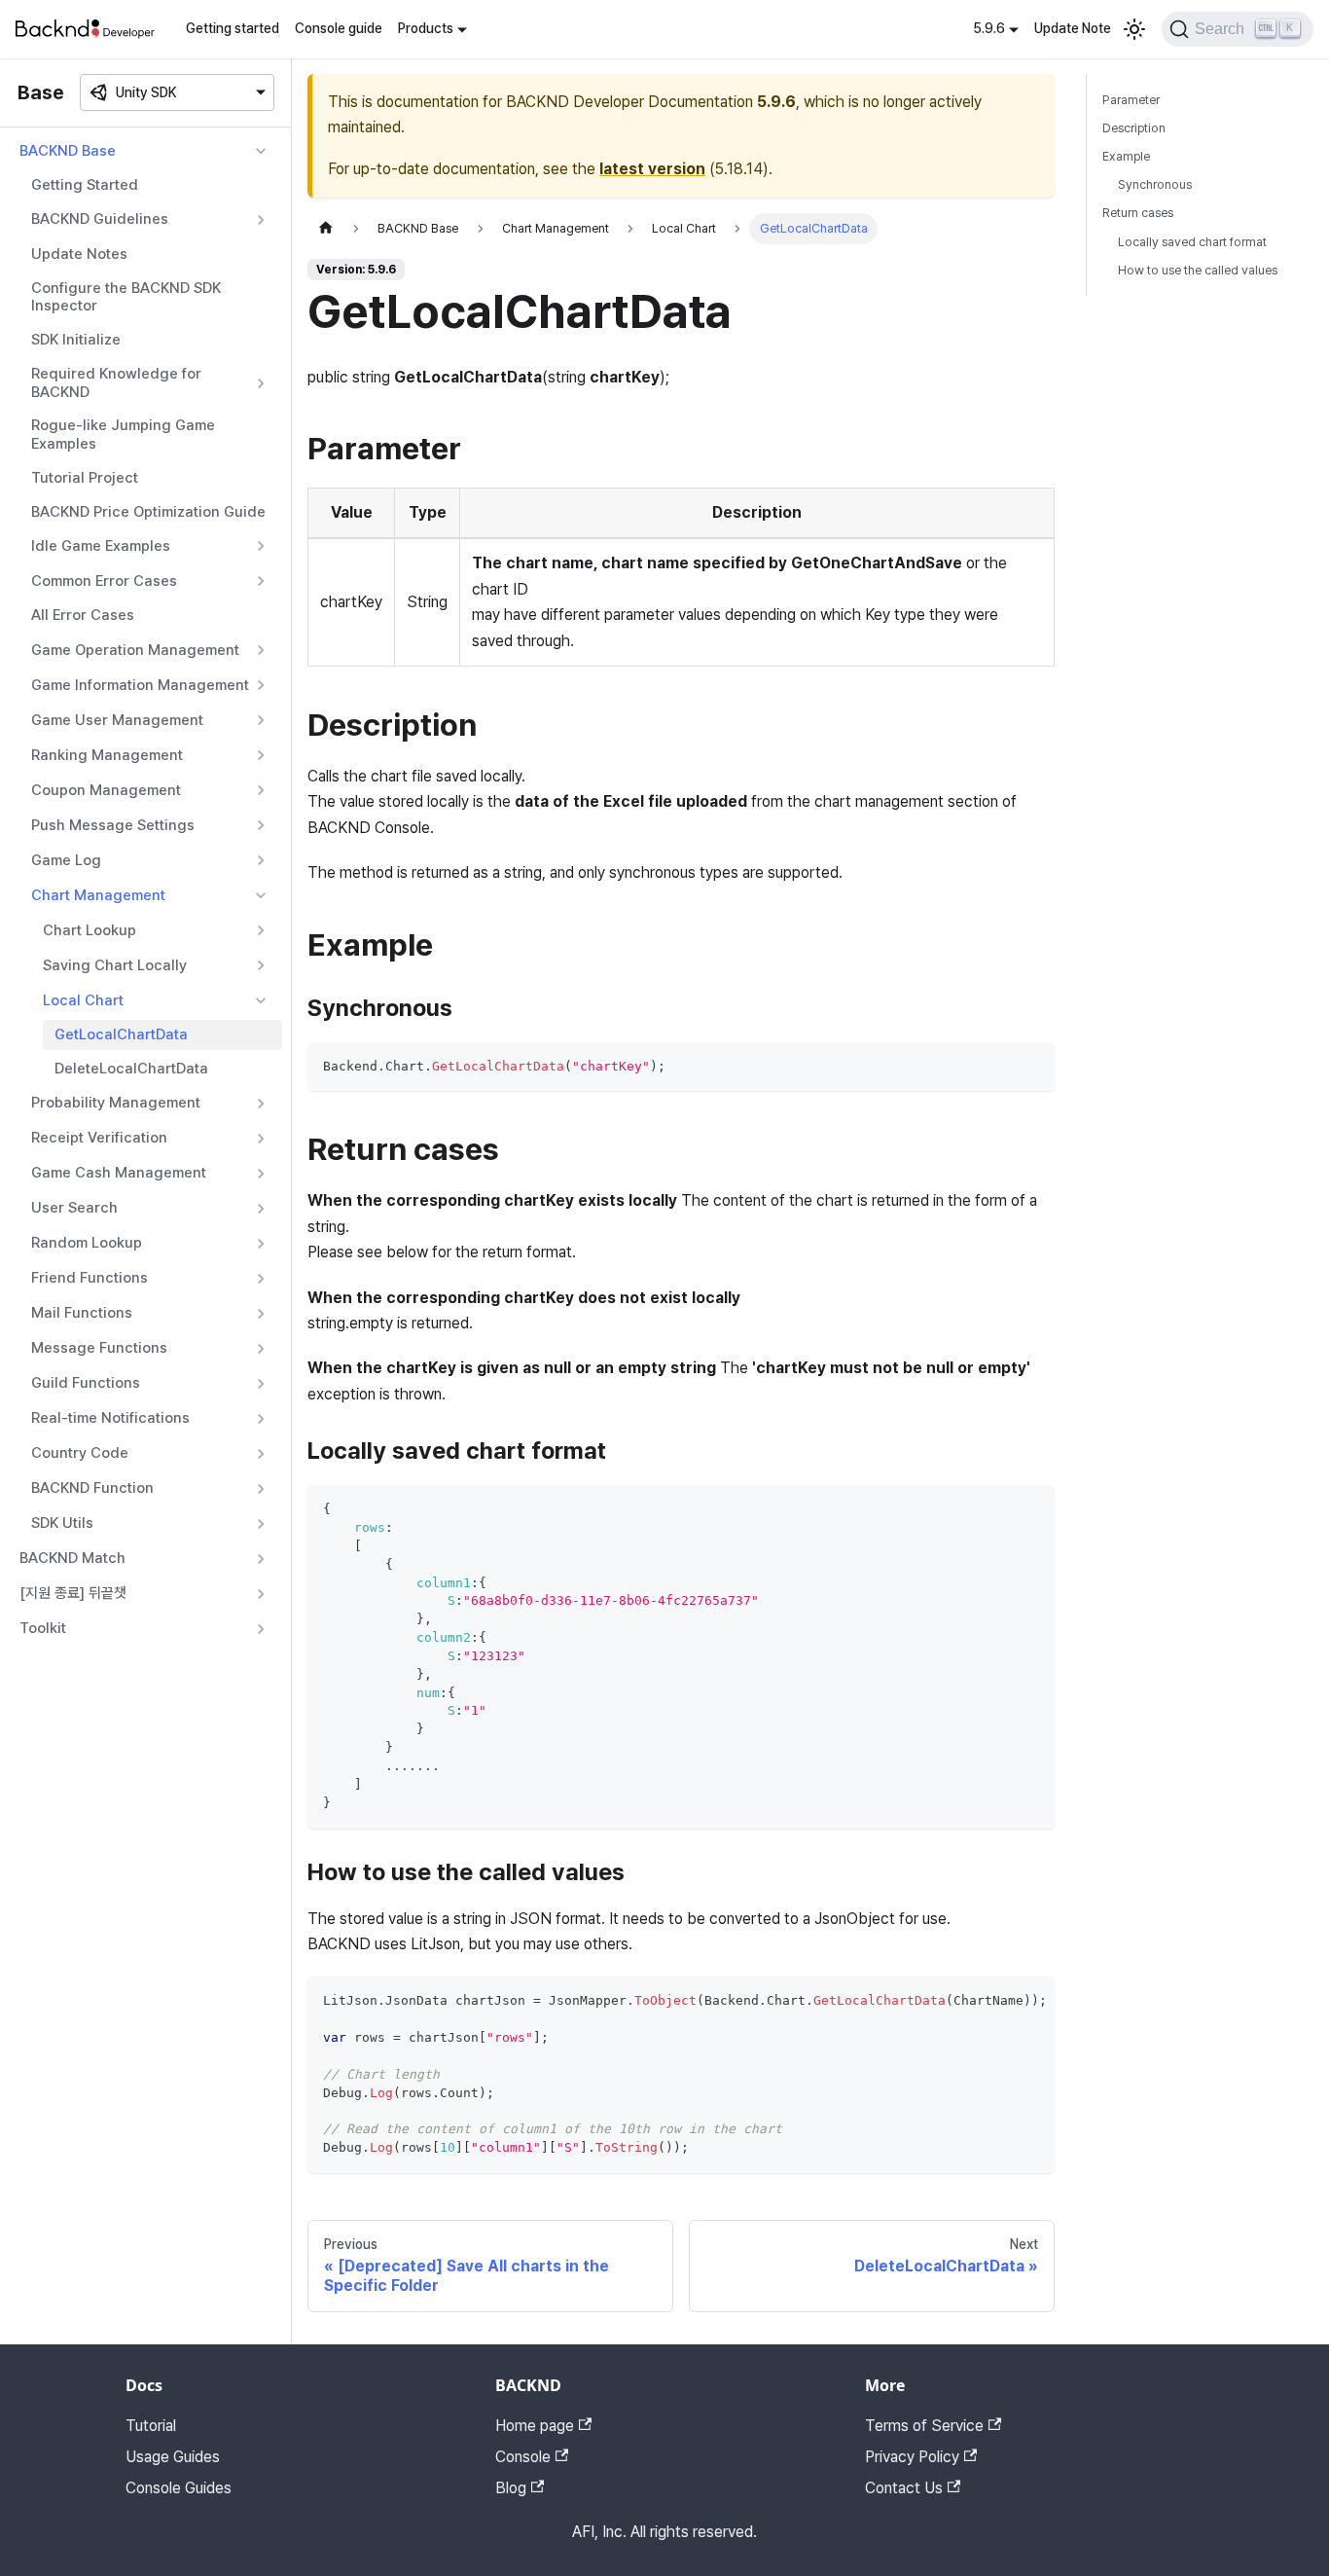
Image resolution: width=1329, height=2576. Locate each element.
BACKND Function (92, 1488)
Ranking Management (107, 755)
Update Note (1073, 28)
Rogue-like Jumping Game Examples (123, 435)
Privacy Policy (912, 2457)
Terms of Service (924, 2426)
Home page (535, 2426)
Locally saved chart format (1192, 242)
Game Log (66, 860)
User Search (74, 1208)
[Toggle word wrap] (995, 2001)
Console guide (339, 28)
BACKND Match (72, 1558)
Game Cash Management (119, 1173)
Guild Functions (86, 1383)
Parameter (1131, 100)
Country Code (80, 1453)
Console (523, 2457)
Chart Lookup (90, 930)
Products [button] (426, 28)
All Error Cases (83, 615)
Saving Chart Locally (115, 965)
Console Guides (179, 2488)
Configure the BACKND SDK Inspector (126, 297)
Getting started (233, 28)
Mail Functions (82, 1313)
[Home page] (326, 228)
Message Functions (99, 1348)
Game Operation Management (135, 650)
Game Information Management (140, 685)
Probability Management (116, 1103)
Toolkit (43, 1628)
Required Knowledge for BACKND (116, 383)
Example (1126, 156)
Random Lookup (87, 1243)
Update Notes (79, 254)
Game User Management (117, 720)
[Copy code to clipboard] (1031, 1066)
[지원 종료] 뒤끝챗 (73, 1593)
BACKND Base (68, 151)
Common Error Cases (104, 581)
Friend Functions (90, 1278)
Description (1134, 128)
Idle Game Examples (101, 546)
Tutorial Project (85, 478)
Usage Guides (173, 2457)
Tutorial (151, 2426)
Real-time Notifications (110, 1418)
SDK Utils (62, 1523)
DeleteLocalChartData (131, 1069)
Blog (511, 2488)
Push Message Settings (113, 825)
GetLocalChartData (121, 1034)
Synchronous (1155, 184)
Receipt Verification (99, 1138)
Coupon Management (106, 790)
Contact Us (904, 2488)
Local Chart (83, 1000)
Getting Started (85, 185)
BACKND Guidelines (100, 219)
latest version (652, 169)
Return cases (1138, 213)
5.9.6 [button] (989, 28)
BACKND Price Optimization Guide (148, 512)
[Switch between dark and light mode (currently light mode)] (1134, 29)
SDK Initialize (76, 340)
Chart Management (98, 895)
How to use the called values (1198, 270)
